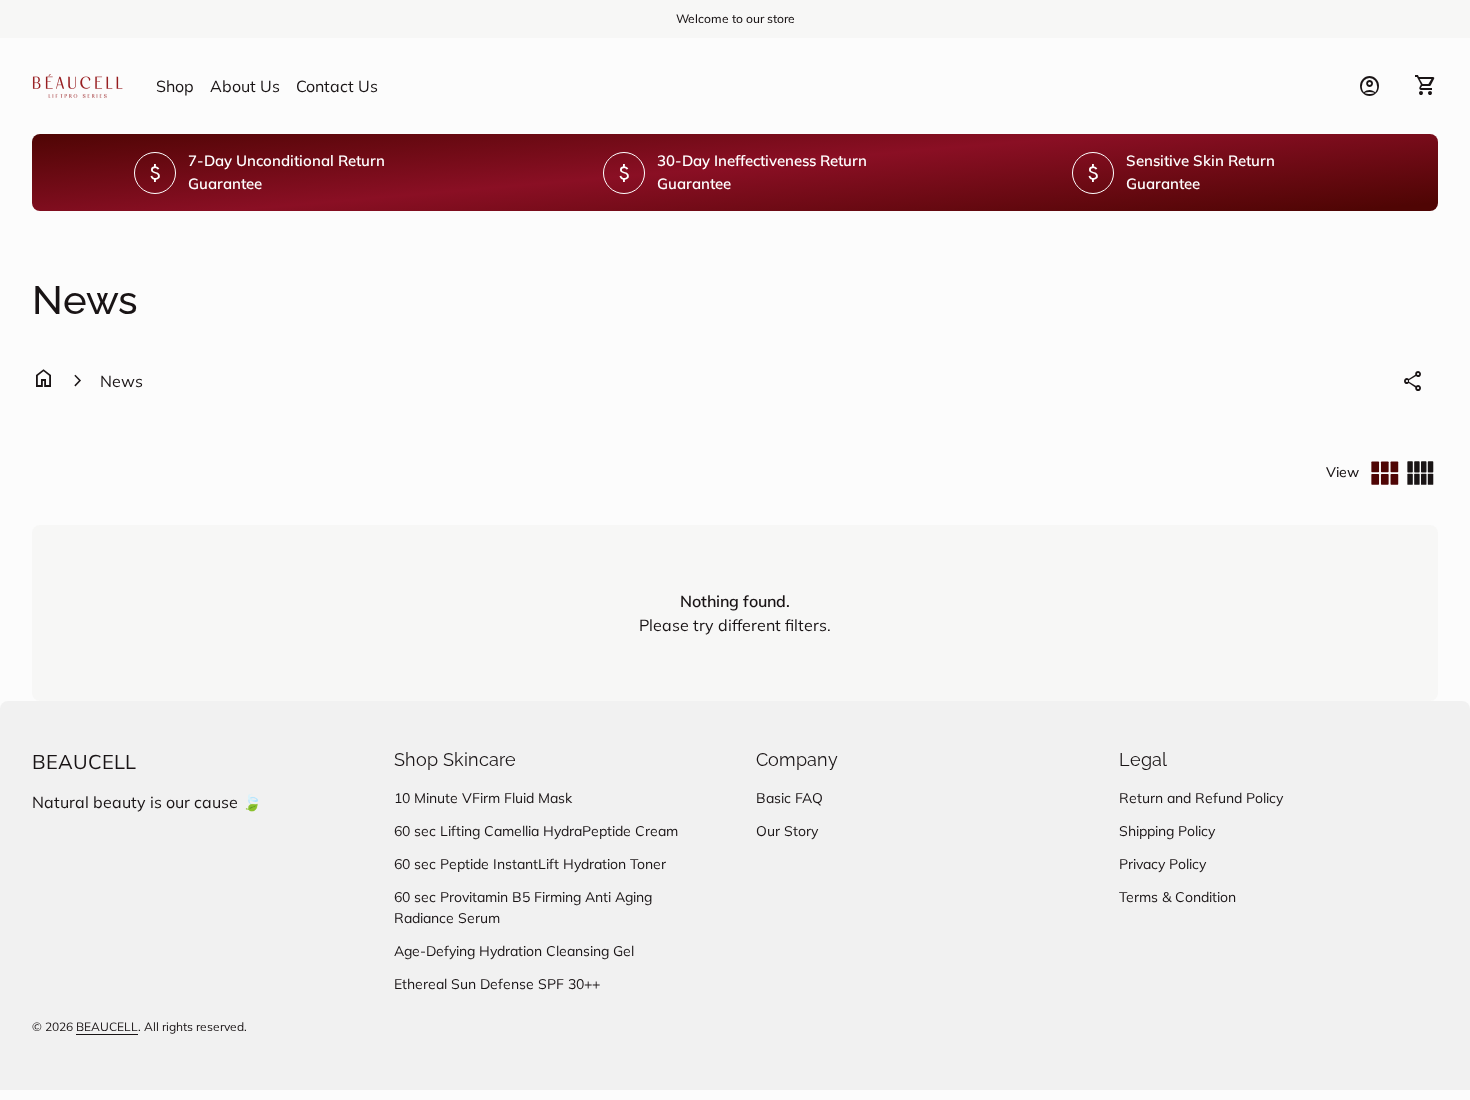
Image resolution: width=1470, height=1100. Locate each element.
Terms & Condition (1177, 897)
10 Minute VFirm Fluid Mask (483, 798)
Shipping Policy (1167, 831)
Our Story (787, 831)
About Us (245, 86)
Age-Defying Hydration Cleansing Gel (514, 951)
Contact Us (337, 85)
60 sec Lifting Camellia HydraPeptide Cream (536, 831)
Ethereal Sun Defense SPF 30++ (497, 984)
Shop (175, 86)
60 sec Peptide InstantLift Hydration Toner (530, 864)
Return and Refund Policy (1201, 798)
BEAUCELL (84, 761)
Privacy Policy (1162, 864)
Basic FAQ (789, 798)
